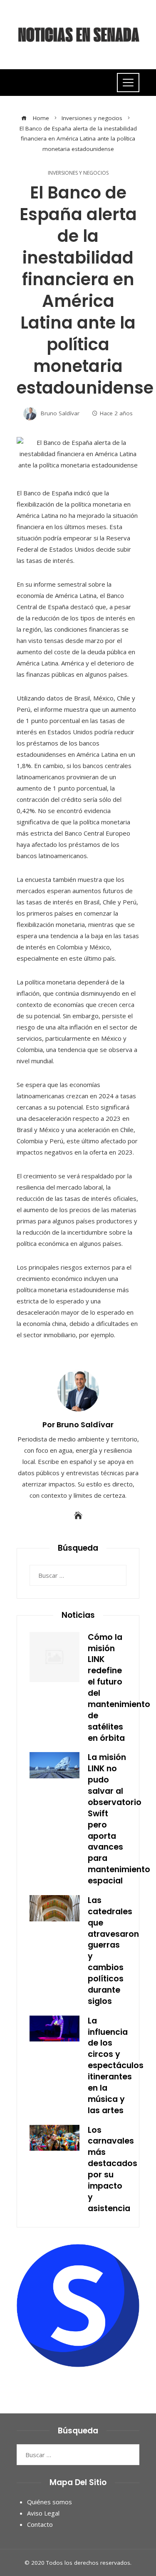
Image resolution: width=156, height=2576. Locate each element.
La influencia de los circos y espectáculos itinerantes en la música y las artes (116, 2066)
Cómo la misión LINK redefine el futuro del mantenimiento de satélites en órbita (119, 1688)
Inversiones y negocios (78, 173)
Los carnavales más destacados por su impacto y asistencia (113, 2169)
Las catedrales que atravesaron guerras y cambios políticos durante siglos (113, 1951)
